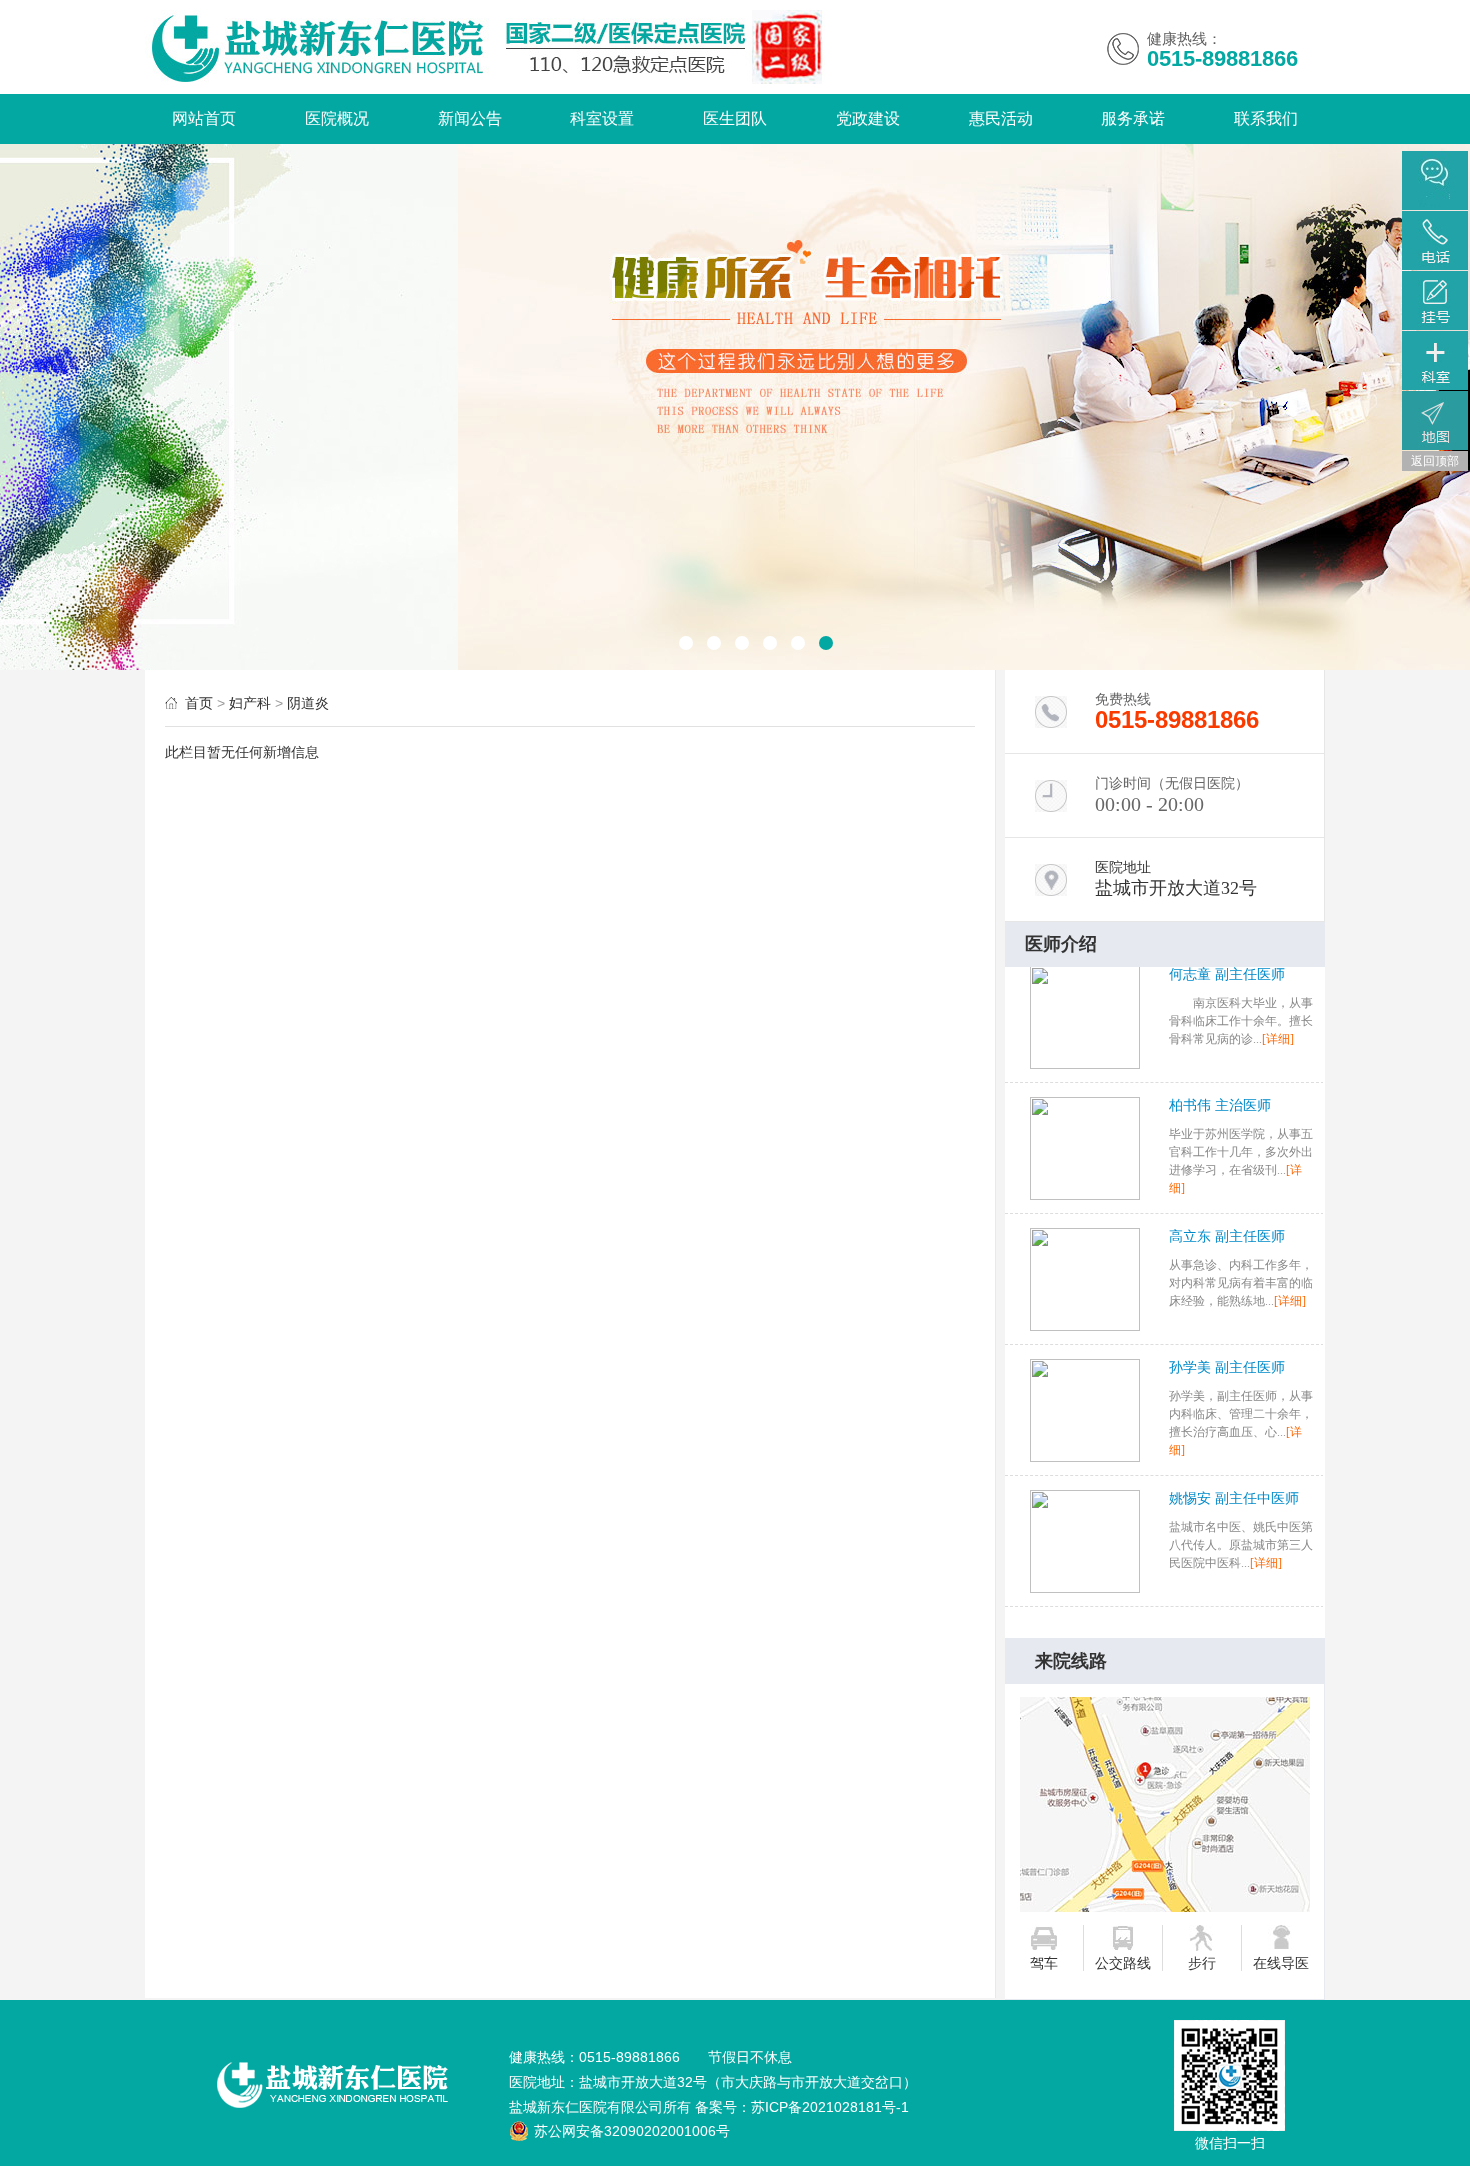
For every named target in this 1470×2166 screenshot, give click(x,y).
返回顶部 (1435, 461)
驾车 (1044, 1963)
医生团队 (735, 118)
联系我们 (1266, 118)
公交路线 (1123, 1963)
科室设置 (602, 118)
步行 (1202, 1963)
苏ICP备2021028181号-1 (830, 2107)
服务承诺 (1133, 118)
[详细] (1290, 1185)
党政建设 (868, 118)
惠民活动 (1001, 118)
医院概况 (337, 118)
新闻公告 (470, 118)
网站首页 (204, 118)
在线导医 (1281, 1963)
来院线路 (1071, 1661)
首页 (199, 703)
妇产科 (250, 703)
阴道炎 (308, 703)
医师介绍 (1061, 944)
